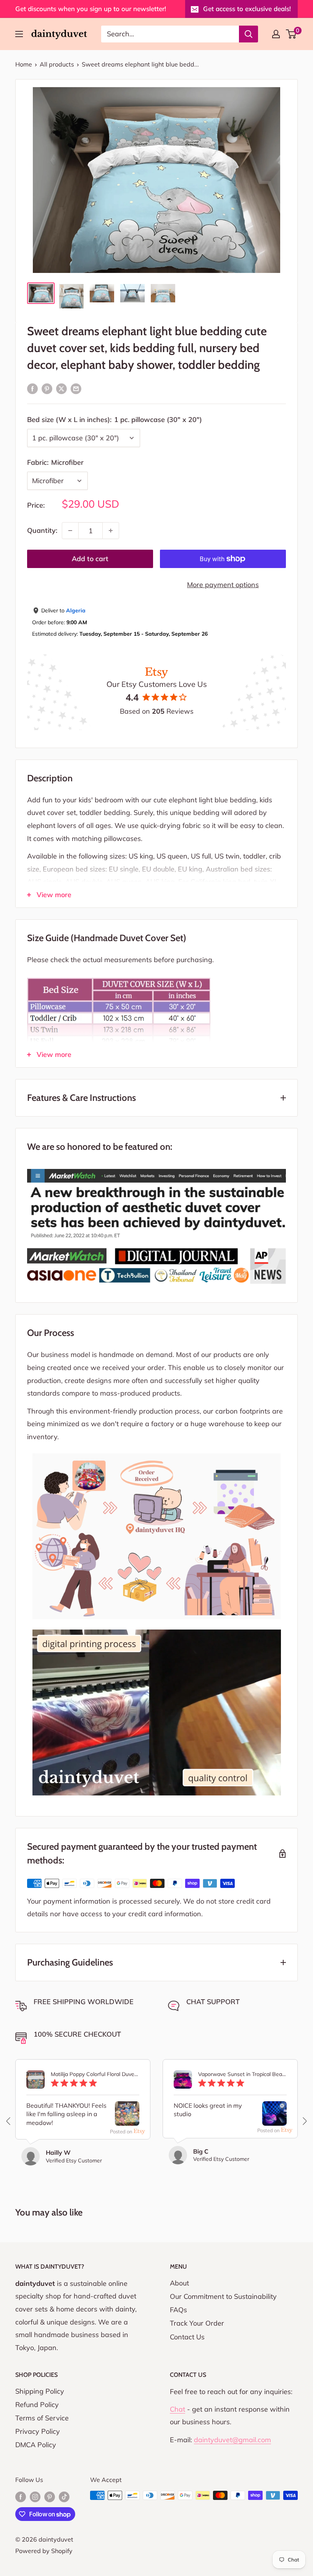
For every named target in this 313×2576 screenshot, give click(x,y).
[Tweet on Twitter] (61, 388)
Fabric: (55, 462)
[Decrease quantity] (70, 531)
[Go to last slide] (9, 2121)
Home (24, 64)
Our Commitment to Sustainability (223, 2296)
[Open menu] (19, 34)
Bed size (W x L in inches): (115, 420)
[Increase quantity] (111, 531)
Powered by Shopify (44, 2551)
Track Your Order (197, 2323)
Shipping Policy (40, 2391)
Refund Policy (37, 2405)
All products (57, 64)
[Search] (248, 34)
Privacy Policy (38, 2431)
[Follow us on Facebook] (21, 2496)
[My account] (276, 34)
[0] (291, 34)
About (179, 2283)
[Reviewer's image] (127, 2119)
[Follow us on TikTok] (64, 2496)
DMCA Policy (36, 2445)
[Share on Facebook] (32, 388)
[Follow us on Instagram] (35, 2496)
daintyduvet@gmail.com (232, 2440)
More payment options (223, 585)
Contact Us (187, 2337)
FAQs (178, 2310)
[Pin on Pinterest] (47, 388)
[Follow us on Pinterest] (50, 2496)
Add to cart (90, 559)
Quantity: (42, 530)
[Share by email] (76, 388)
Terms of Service (42, 2418)
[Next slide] (304, 2121)
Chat (177, 2409)
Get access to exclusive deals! (247, 9)
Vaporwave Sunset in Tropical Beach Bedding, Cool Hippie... (242, 2074)
